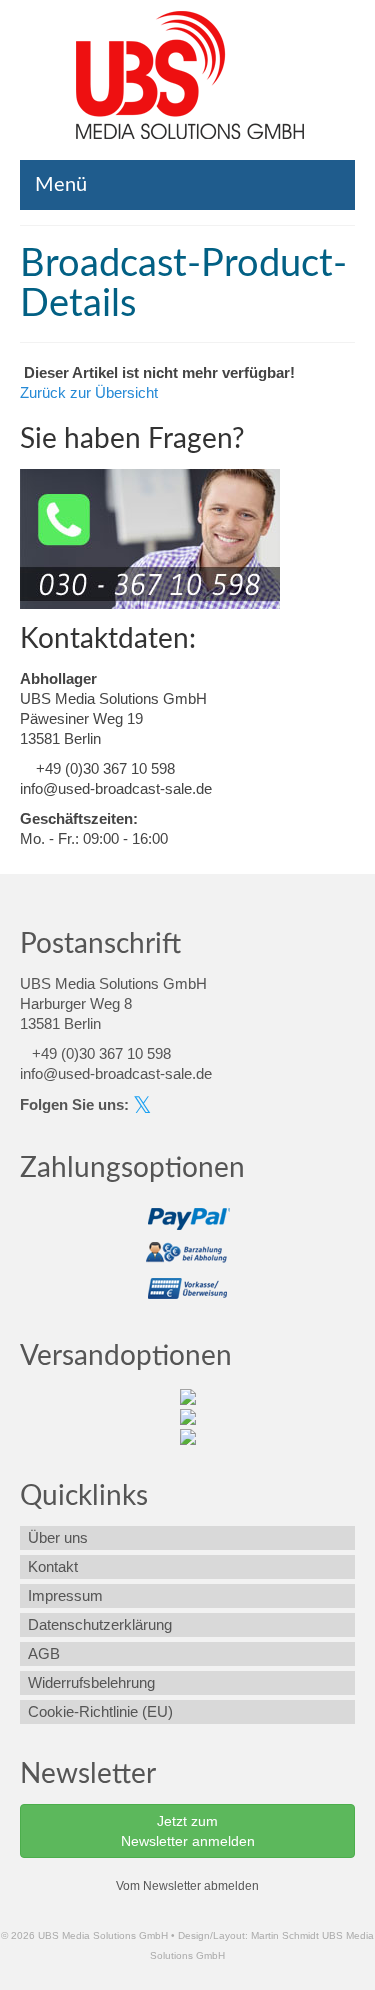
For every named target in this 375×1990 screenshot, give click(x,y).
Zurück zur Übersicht (89, 392)
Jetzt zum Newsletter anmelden (188, 1831)
